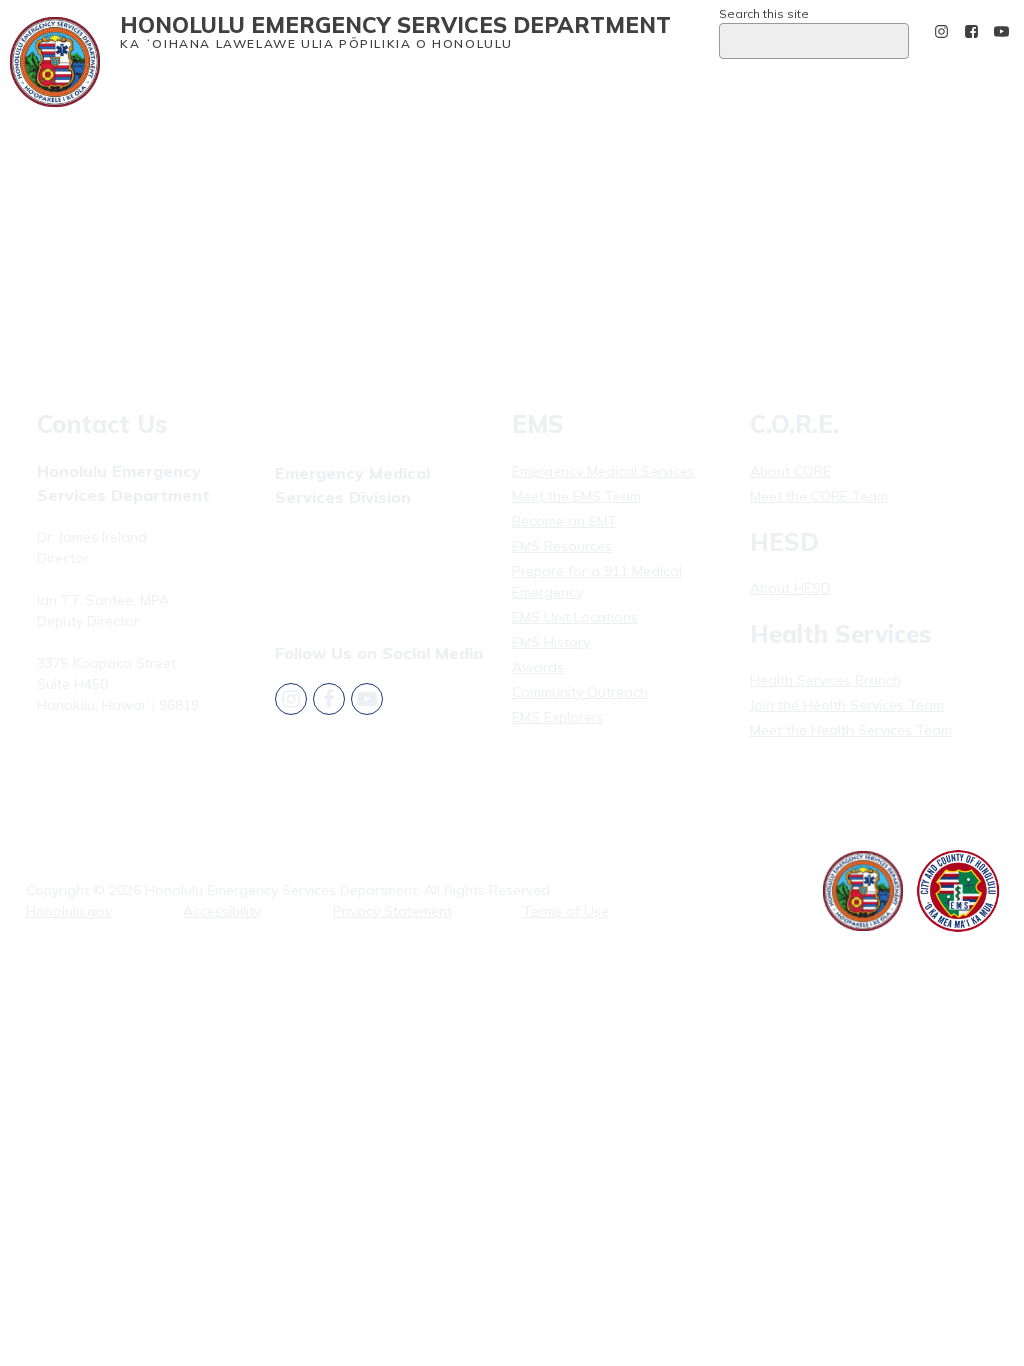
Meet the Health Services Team (851, 730)
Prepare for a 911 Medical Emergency (597, 581)
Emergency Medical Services (252, 87)
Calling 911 (815, 87)
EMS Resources (562, 546)
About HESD (790, 588)
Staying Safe (592, 87)
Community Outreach (580, 692)
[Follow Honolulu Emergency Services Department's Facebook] (971, 31)
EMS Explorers (558, 717)
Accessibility (222, 911)
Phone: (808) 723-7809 (349, 541)
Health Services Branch (825, 680)
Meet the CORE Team (819, 496)
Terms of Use (566, 911)
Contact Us (680, 87)
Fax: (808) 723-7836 (101, 778)
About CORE (790, 471)
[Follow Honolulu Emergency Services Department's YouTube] (1001, 31)
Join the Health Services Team (847, 705)
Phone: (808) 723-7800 (111, 753)
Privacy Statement (392, 911)
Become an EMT (564, 521)
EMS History (551, 642)
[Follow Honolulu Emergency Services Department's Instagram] (941, 31)
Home (137, 87)
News (747, 87)
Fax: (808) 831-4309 (339, 566)
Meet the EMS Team (576, 496)
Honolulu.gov (69, 911)
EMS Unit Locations (575, 617)
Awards (538, 667)
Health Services (408, 87)
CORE (503, 87)
